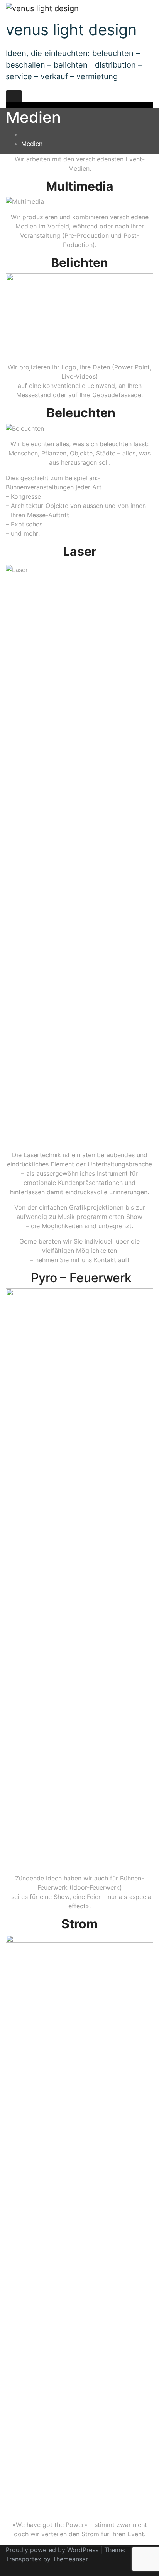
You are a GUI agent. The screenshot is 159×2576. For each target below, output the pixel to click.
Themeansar (70, 2559)
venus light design (71, 30)
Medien (32, 144)
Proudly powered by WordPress (53, 2550)
